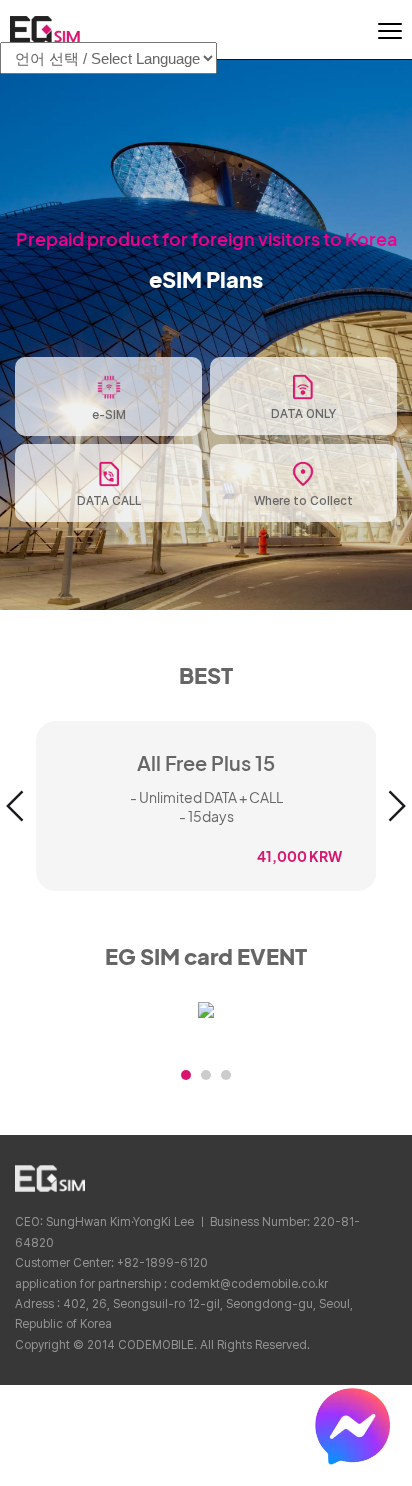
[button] (15, 806)
